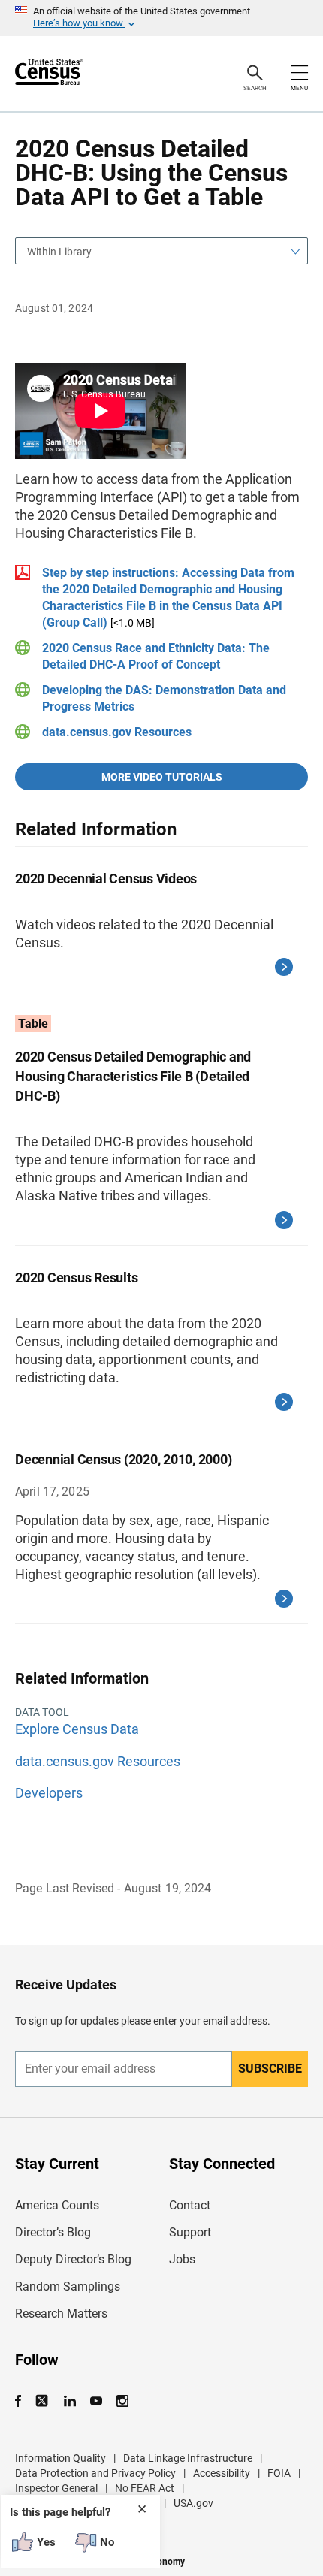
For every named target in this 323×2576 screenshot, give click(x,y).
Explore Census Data (77, 1729)
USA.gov (193, 2503)
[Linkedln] (69, 2401)
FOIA (279, 2473)
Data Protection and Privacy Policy (95, 2473)
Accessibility (222, 2473)
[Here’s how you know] (161, 18)
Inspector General (56, 2488)
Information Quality (60, 2458)
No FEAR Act (145, 2488)
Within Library (59, 252)
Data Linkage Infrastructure (188, 2458)
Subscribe (270, 2069)
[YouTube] (96, 2401)
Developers (49, 1793)
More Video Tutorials (162, 777)
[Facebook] (23, 2401)
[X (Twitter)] (43, 2401)
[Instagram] (122, 2401)
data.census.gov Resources (117, 732)
